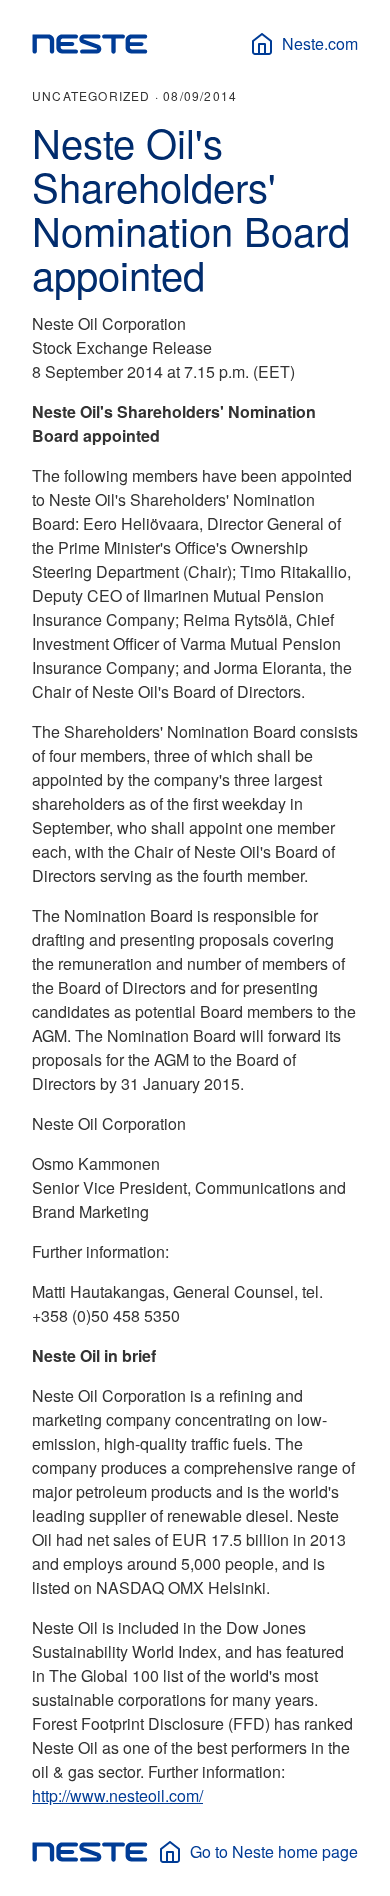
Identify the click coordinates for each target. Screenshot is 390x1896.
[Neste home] (90, 44)
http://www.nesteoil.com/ (117, 1795)
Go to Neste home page (274, 1851)
